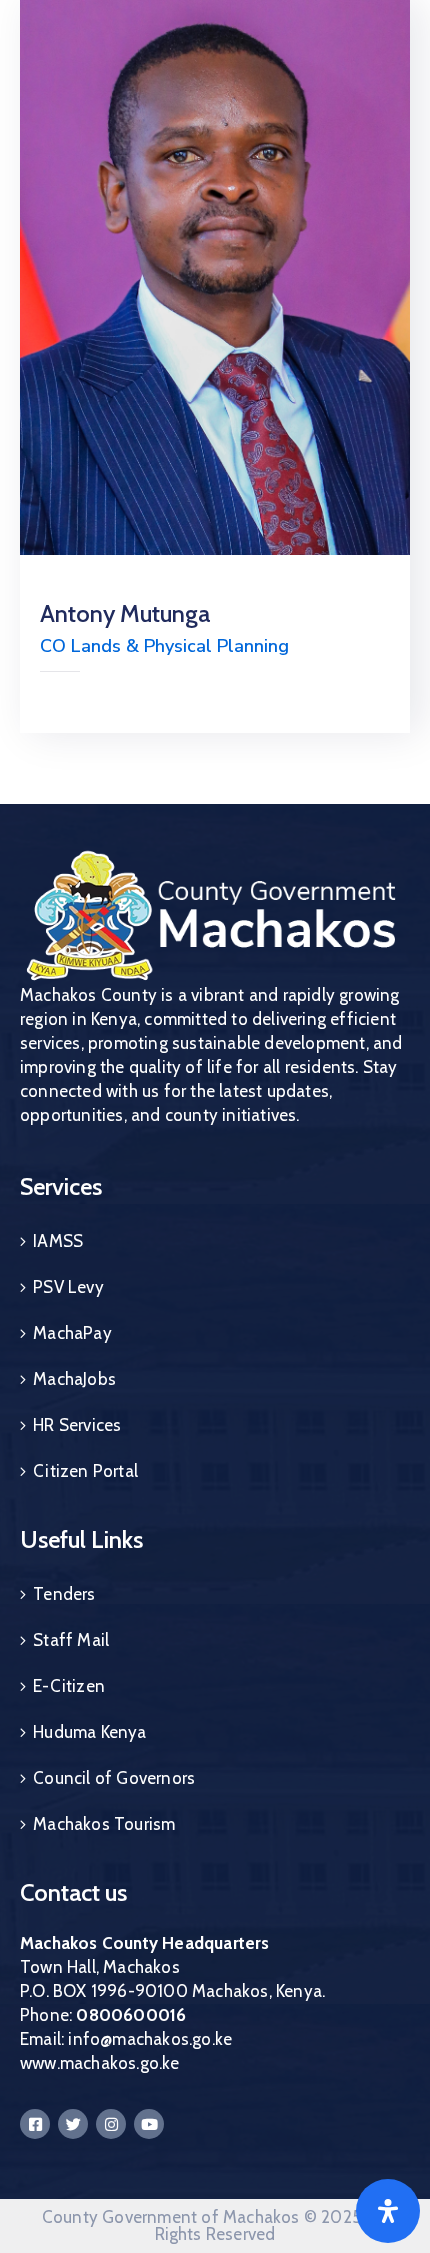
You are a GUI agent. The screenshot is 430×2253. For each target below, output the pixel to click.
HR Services (77, 1425)
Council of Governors (114, 1778)
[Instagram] (111, 2124)
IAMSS (58, 1241)
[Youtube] (149, 2124)
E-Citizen (69, 1686)
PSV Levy (68, 1287)
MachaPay (72, 1333)
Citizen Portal (85, 1471)
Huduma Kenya (89, 1732)
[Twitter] (73, 2124)
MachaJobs (74, 1379)
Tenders (64, 1594)
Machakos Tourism (104, 1824)
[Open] (388, 2211)
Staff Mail (71, 1640)
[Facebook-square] (35, 2124)
